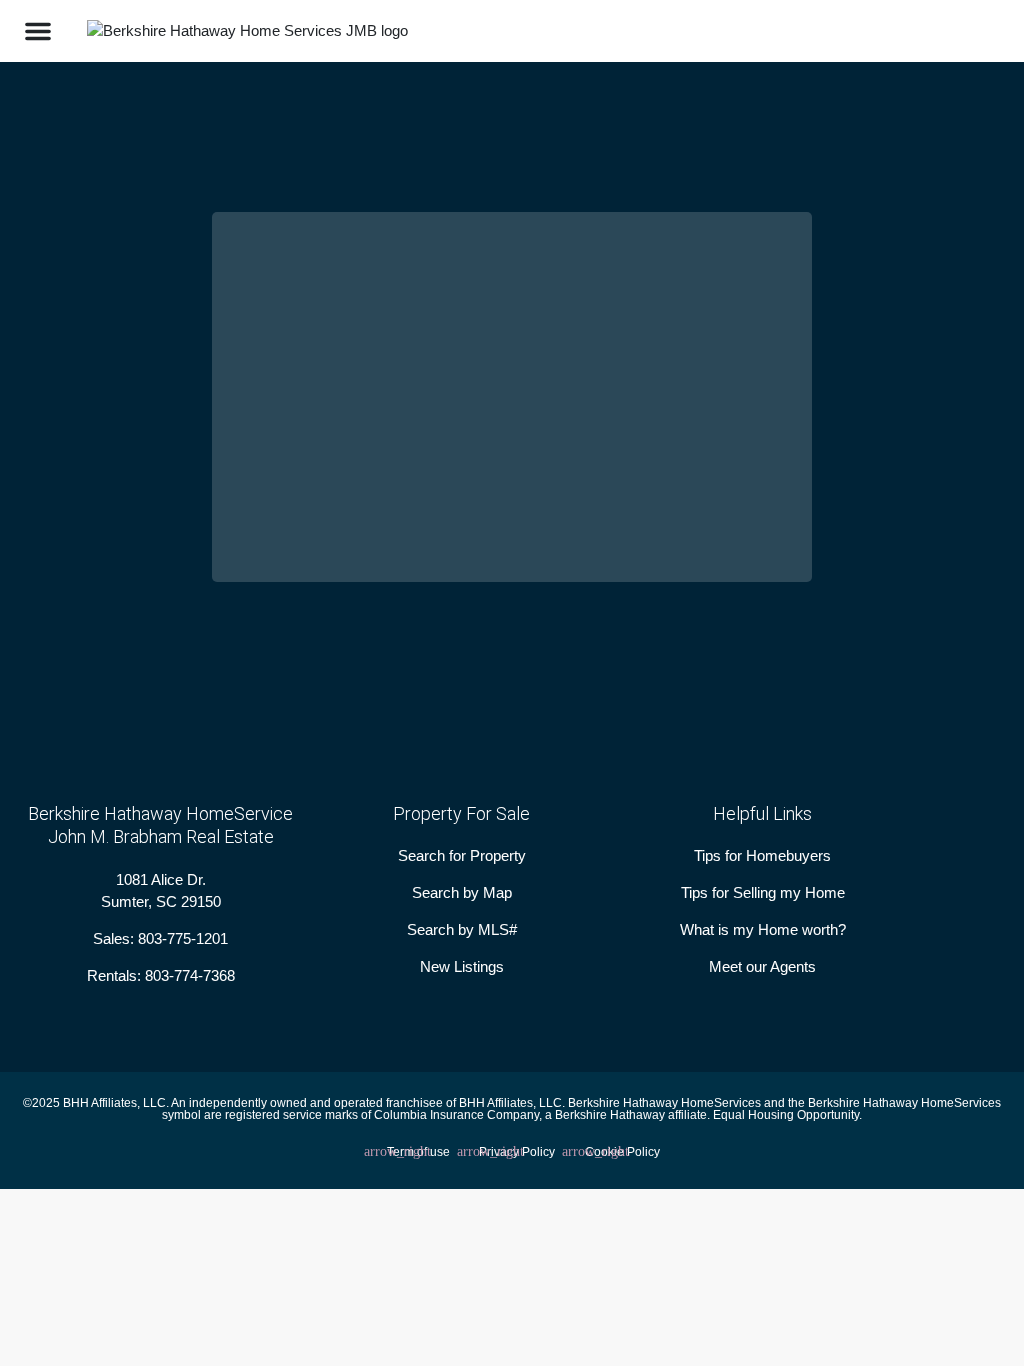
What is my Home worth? (763, 929)
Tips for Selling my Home (763, 892)
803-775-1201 (183, 938)
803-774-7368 (190, 975)
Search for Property (462, 855)
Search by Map (462, 892)
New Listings (462, 966)
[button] (38, 31)
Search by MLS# (462, 929)
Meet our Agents (762, 966)
